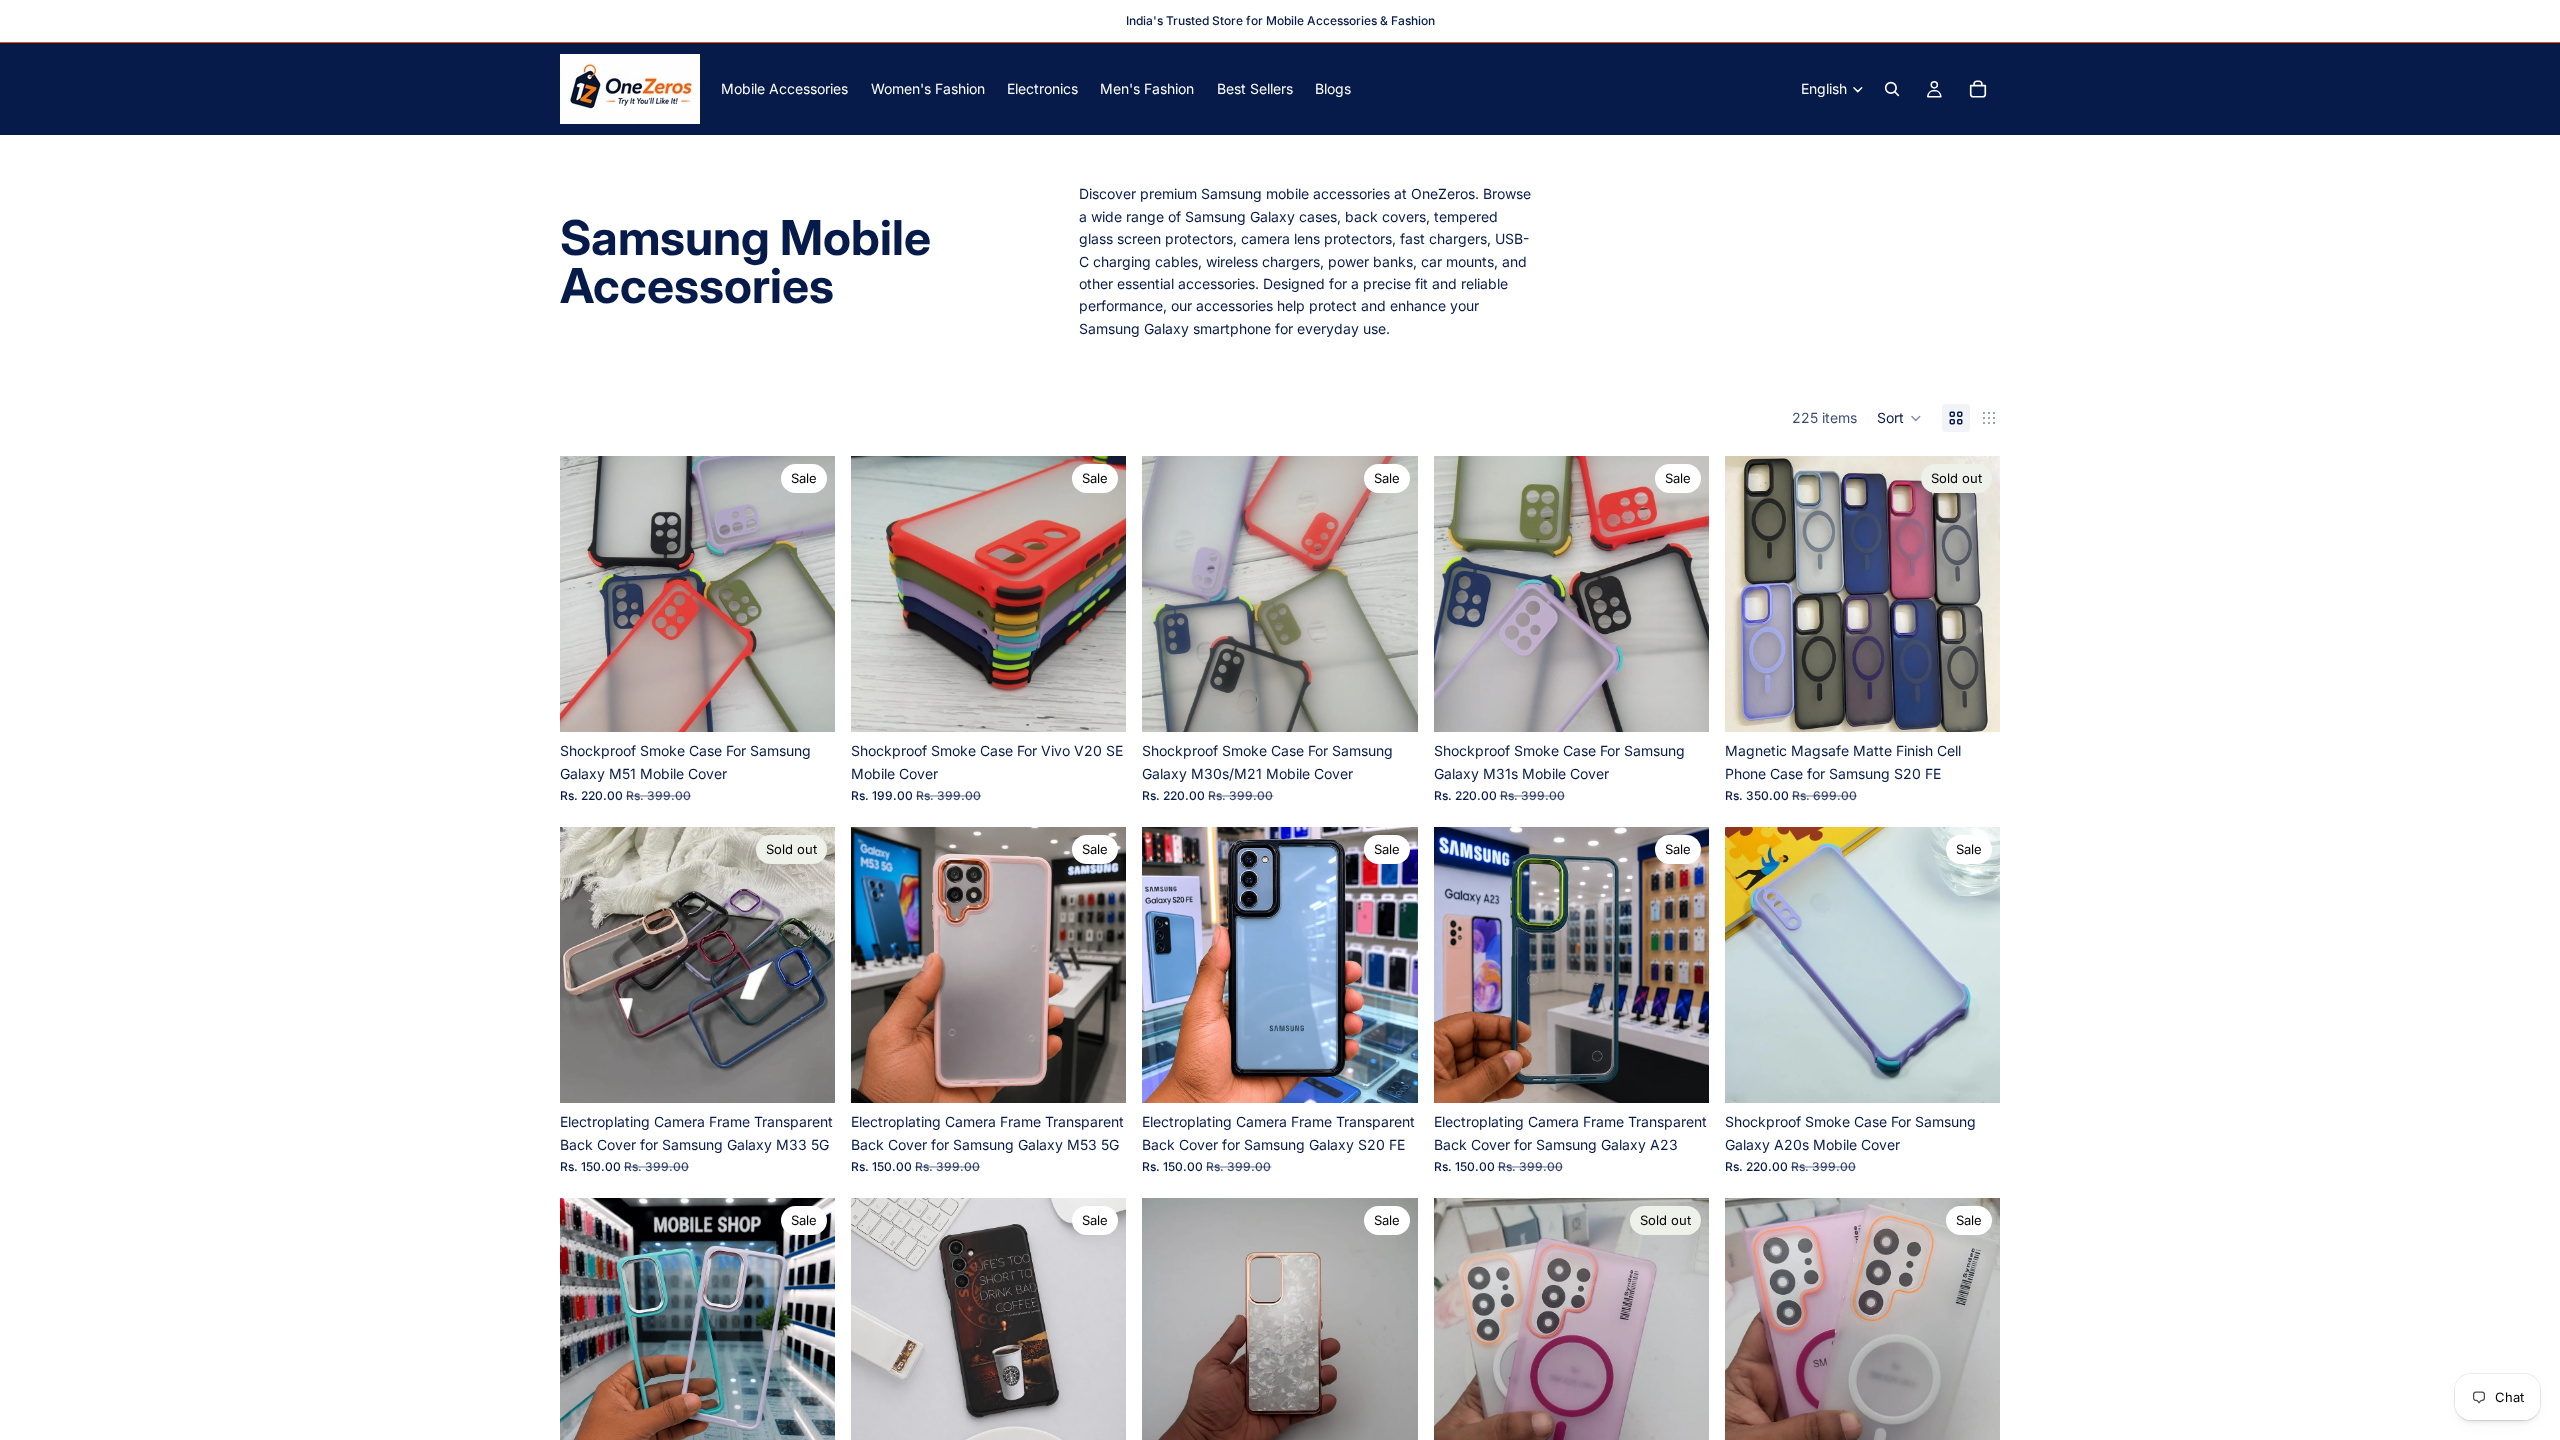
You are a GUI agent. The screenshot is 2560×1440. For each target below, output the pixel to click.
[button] (1899, 418)
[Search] (1892, 89)
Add (1695, 1071)
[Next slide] (805, 594)
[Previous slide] (590, 594)
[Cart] (1978, 89)
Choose (821, 700)
